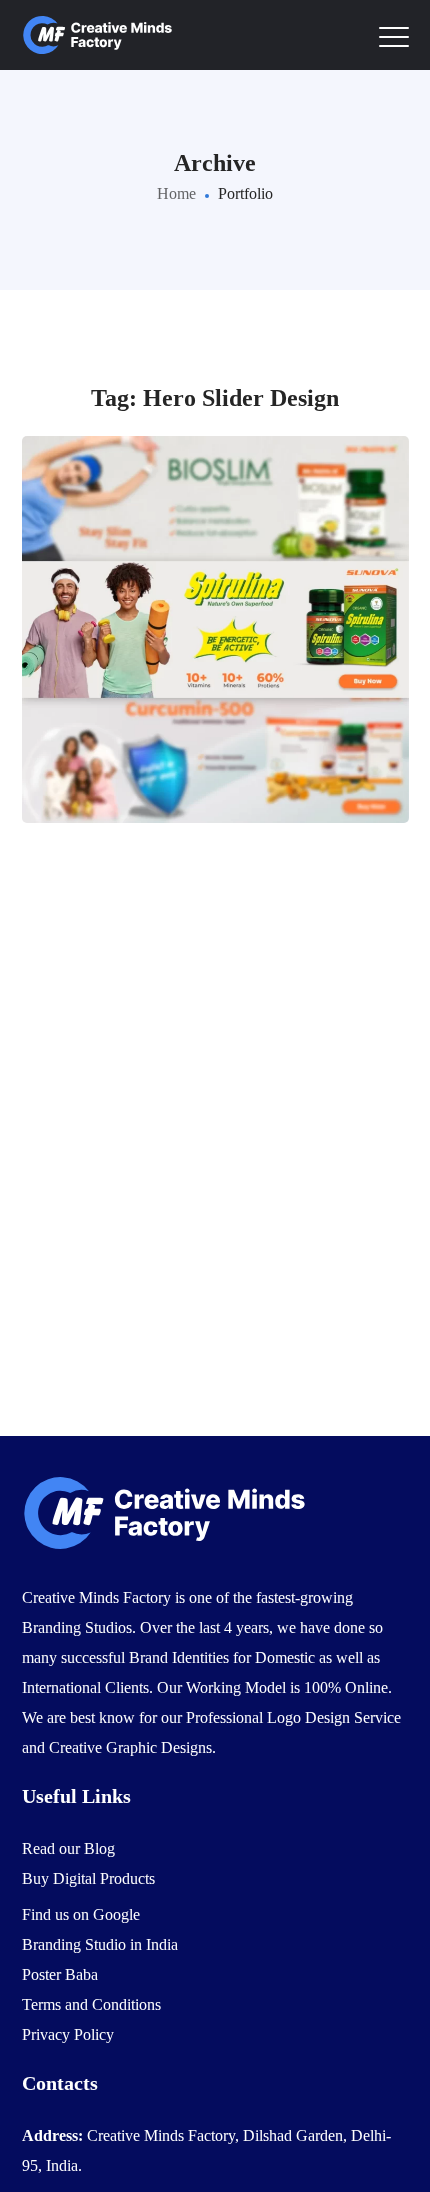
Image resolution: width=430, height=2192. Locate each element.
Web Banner (215, 667)
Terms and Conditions (91, 2004)
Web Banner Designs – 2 (215, 585)
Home (176, 193)
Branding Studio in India (100, 1944)
